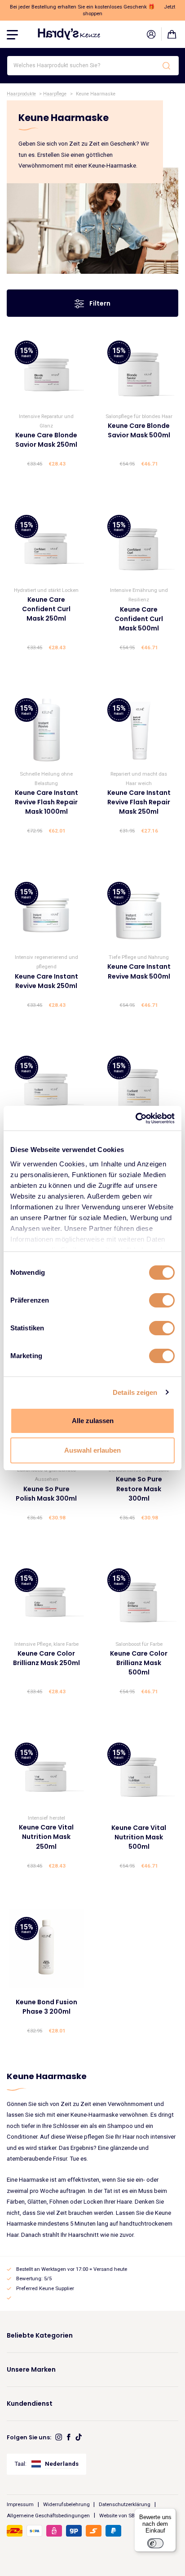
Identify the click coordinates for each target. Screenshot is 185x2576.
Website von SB (117, 2515)
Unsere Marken (31, 2369)
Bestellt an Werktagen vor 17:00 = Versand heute (72, 2269)
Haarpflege (55, 94)
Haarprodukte (21, 94)
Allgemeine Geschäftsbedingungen (48, 2515)
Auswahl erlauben (92, 1450)
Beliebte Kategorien (40, 2335)
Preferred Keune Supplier (45, 2288)
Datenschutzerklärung (125, 2504)
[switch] (162, 1300)
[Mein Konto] (151, 34)
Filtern (99, 303)
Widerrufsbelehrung (66, 2504)
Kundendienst (30, 2403)
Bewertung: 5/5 (34, 2278)
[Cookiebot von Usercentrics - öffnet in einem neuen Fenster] (135, 1118)
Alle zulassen (93, 1421)
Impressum (20, 2504)
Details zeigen (135, 1392)
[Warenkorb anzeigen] (172, 34)
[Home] (69, 34)
